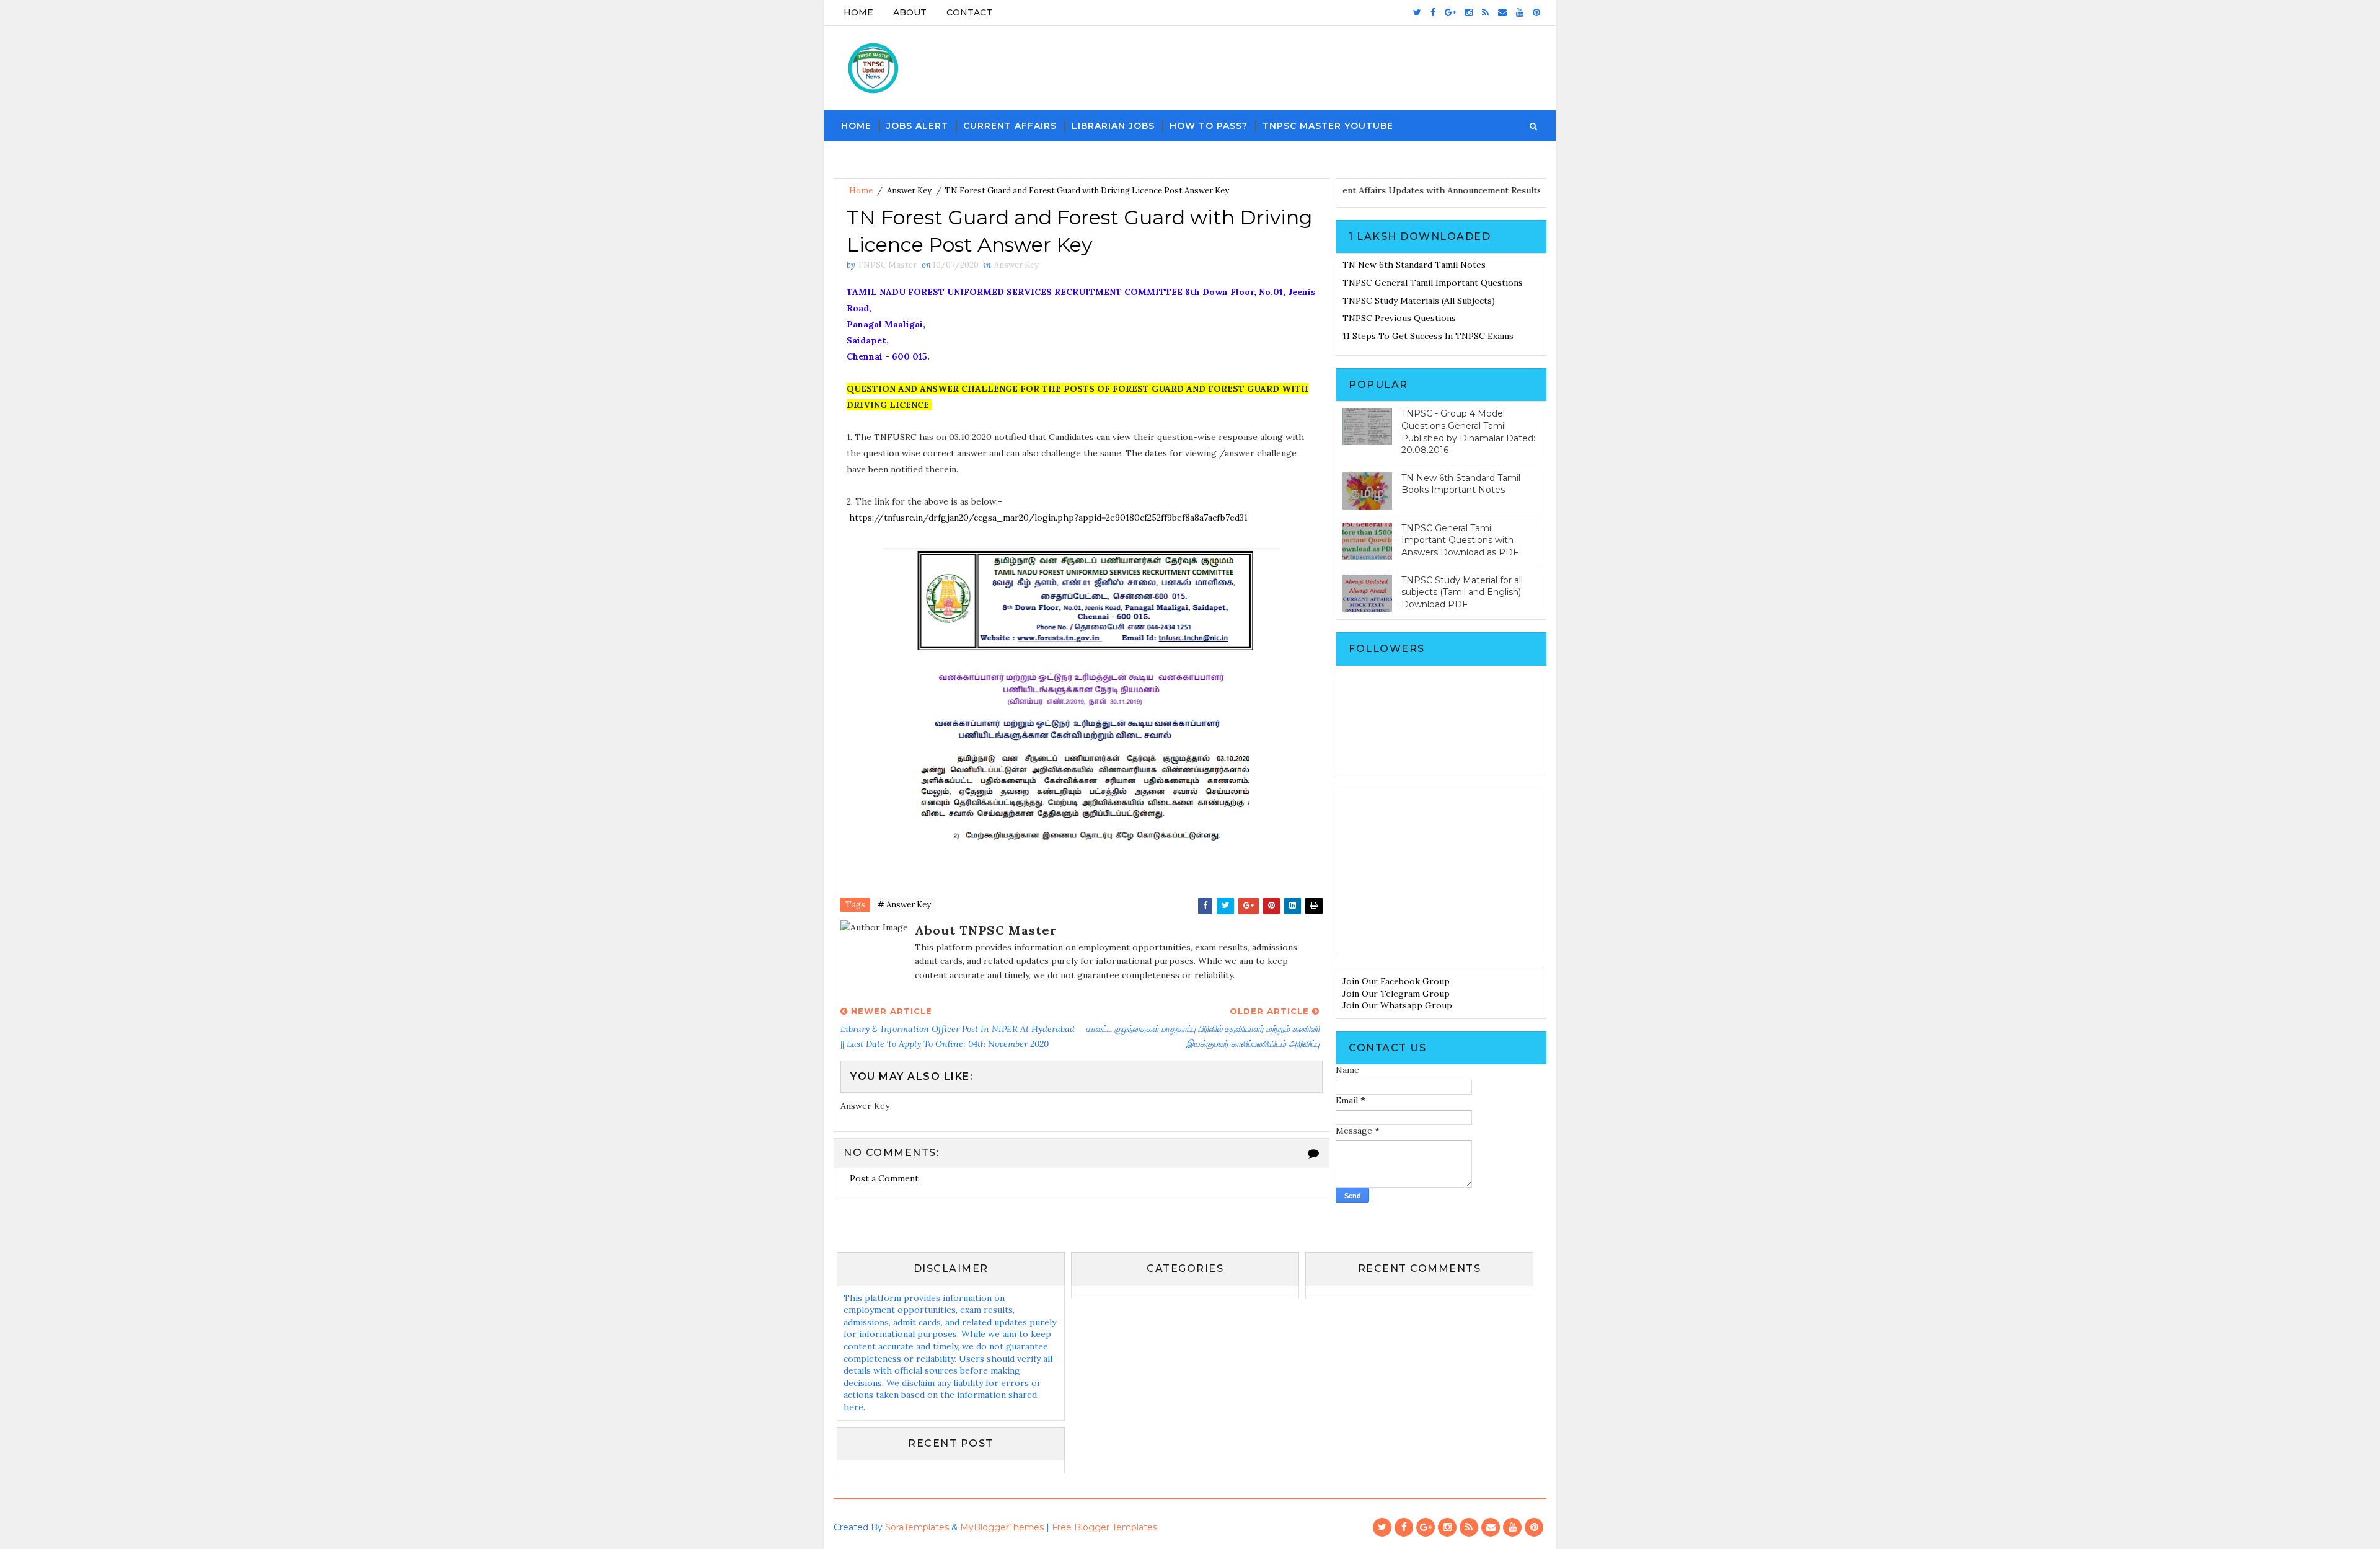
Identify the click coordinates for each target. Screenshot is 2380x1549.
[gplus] (1450, 12)
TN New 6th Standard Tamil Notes (1414, 265)
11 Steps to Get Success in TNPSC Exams (1428, 336)
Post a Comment (884, 1178)
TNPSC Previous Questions (1399, 318)
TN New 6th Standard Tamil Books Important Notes (1461, 484)
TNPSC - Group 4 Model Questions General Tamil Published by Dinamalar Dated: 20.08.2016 (1468, 432)
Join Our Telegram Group (1396, 994)
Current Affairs (1010, 126)
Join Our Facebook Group (1396, 981)
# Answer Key (904, 905)
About (910, 12)
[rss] (1485, 12)
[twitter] (1417, 12)
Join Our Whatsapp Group (1397, 1005)
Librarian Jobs (1113, 126)
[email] (1502, 12)
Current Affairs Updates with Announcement (1377, 190)
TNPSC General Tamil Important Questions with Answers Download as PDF (1460, 540)
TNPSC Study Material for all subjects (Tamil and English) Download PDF (1462, 592)
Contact (969, 12)
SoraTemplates (917, 1527)
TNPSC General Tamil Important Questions (1433, 283)
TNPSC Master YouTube (1328, 126)
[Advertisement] (1441, 872)
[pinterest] (1536, 12)
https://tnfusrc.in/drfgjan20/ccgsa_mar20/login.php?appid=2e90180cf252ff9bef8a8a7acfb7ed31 (1048, 518)
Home (858, 12)
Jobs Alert (917, 126)
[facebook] (1433, 12)
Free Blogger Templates (1104, 1527)
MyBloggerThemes (1002, 1527)
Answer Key (909, 191)
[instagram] (1469, 12)
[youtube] (1520, 12)
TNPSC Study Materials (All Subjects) (1419, 301)
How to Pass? (1209, 126)
